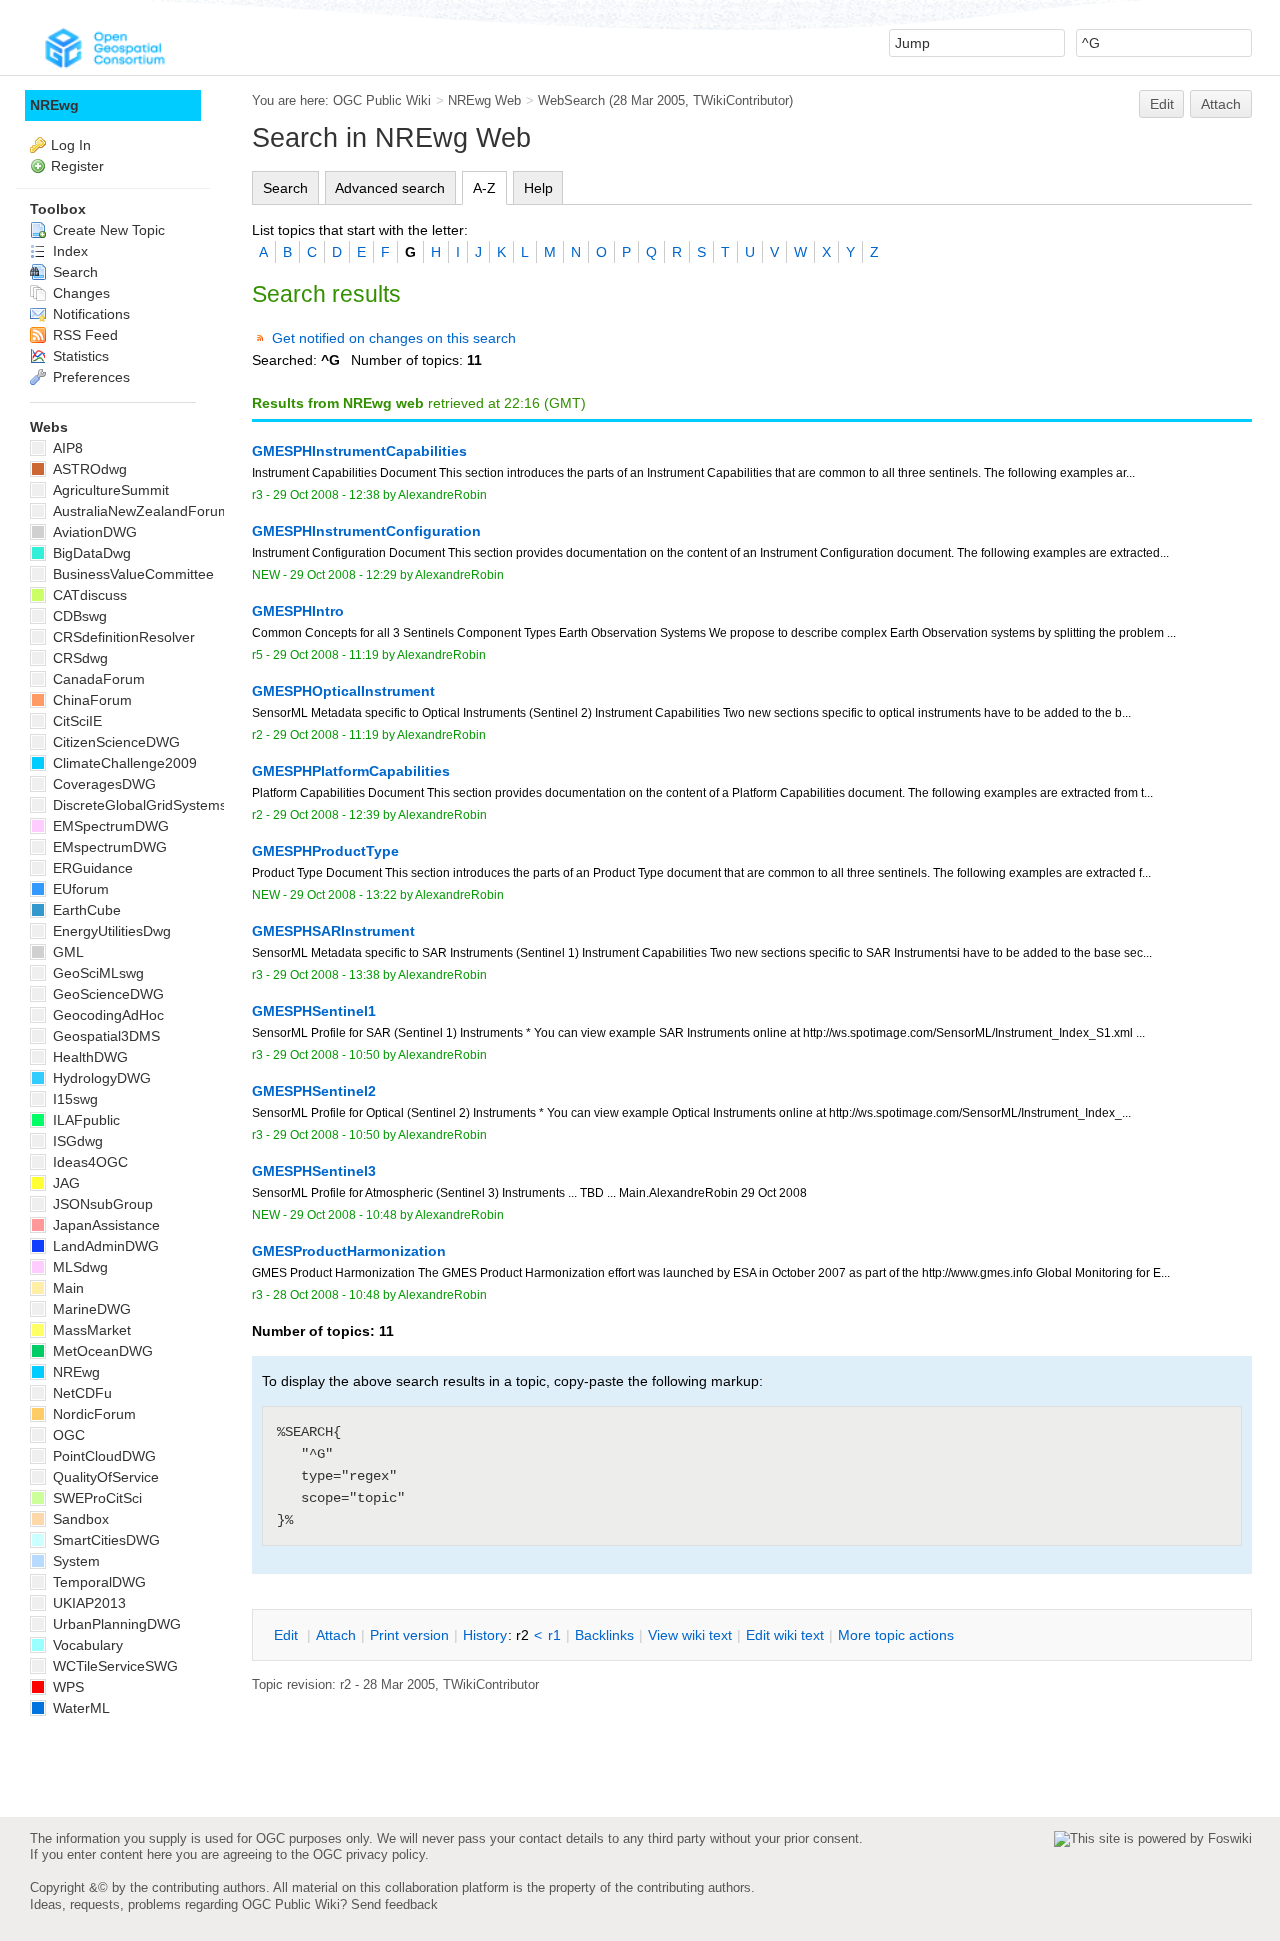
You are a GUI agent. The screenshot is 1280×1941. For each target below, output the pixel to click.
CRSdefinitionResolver (122, 637)
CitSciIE (75, 721)
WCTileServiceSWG (113, 1666)
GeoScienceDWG (106, 994)
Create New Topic (107, 230)
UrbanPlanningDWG (115, 1624)
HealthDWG (88, 1057)
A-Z (484, 188)
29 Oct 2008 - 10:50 (326, 1055)
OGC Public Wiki (382, 100)
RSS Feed (83, 335)
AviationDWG (93, 532)
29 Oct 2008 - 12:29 (343, 575)
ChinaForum (90, 700)
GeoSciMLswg (96, 973)
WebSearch (571, 100)
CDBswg (78, 616)
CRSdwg (78, 658)
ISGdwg (76, 1141)
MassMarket (90, 1330)
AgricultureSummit (109, 490)
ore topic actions (896, 1635)
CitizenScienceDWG (114, 742)
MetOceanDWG (101, 1351)
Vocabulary (86, 1645)
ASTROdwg (88, 469)
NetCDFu (80, 1393)
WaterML (79, 1708)
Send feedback (394, 1904)
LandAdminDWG (104, 1246)
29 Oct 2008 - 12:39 (326, 815)
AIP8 (66, 448)
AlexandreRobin (442, 495)
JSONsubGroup (101, 1204)
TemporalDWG (97, 1582)
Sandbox (79, 1519)
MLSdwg (78, 1267)
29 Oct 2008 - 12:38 (326, 495)
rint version (409, 1635)
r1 (554, 1635)
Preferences (89, 377)
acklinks (604, 1635)
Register (77, 166)
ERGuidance (91, 868)
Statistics (79, 356)
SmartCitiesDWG (104, 1540)
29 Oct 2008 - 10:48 (343, 1215)
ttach (336, 1635)
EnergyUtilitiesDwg (110, 931)
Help (538, 188)
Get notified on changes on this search (394, 338)
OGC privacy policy (369, 1854)
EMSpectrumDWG (109, 826)
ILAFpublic (84, 1120)
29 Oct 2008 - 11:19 (326, 655)
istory (485, 1635)
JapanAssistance (104, 1225)
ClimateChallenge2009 (123, 763)
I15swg (73, 1099)
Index (68, 251)
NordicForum (92, 1414)
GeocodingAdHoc (106, 1015)
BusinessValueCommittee (131, 574)
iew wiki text (690, 1635)
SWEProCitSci (95, 1498)
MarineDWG (90, 1309)
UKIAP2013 (87, 1603)
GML (66, 952)
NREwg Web (484, 100)
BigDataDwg (90, 553)
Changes (79, 293)
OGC (67, 1435)
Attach (1221, 104)
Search (285, 188)
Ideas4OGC (88, 1162)
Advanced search (390, 188)
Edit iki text (785, 1635)
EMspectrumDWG (108, 847)
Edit (1162, 104)
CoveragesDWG (102, 784)
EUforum (79, 889)
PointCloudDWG (102, 1456)
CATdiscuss (88, 595)
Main (66, 1288)
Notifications (89, 314)
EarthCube (85, 910)
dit (288, 1635)
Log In (71, 145)
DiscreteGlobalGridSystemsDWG (155, 805)
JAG (64, 1183)
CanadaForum (97, 679)
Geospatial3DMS (104, 1036)
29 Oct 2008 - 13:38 (326, 975)
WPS (66, 1687)
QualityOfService (104, 1477)
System (74, 1561)
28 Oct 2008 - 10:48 (326, 1295)
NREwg (54, 105)
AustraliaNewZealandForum (139, 511)
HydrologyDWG (100, 1078)
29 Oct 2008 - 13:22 (343, 895)
